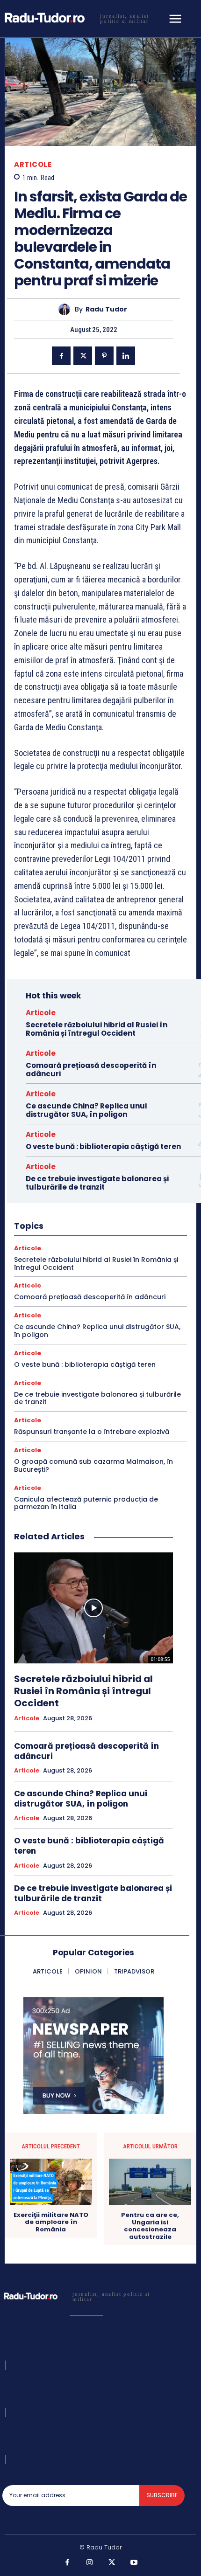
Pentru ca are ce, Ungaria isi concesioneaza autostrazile (150, 2226)
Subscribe (162, 2495)
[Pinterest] (104, 356)
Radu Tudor (106, 309)
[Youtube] (134, 2563)
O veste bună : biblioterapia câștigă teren (103, 1146)
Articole (33, 164)
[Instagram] (90, 2563)
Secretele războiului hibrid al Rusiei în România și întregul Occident (97, 1029)
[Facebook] (61, 356)
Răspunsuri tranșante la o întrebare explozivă (92, 1432)
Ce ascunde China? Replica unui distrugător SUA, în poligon (86, 1110)
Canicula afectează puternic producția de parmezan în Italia (86, 1503)
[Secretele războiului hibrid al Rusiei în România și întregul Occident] (93, 1608)
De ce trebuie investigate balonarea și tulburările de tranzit (97, 1183)
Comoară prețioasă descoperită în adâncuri (91, 1070)
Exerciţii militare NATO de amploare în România (51, 2222)
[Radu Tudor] (67, 309)
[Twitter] (83, 356)
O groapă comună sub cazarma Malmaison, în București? (93, 1465)
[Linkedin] (126, 356)
